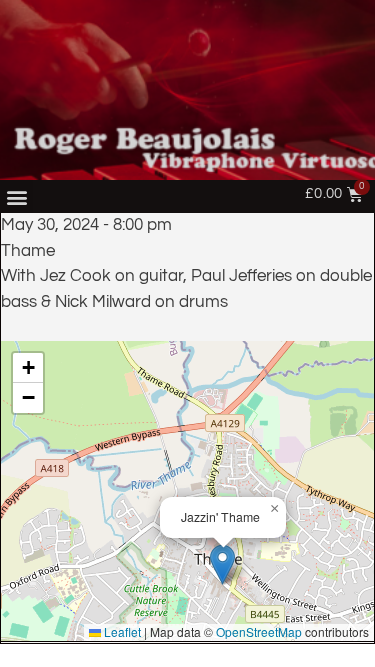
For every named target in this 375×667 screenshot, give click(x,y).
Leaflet (121, 631)
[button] (16, 196)
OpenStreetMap (259, 631)
